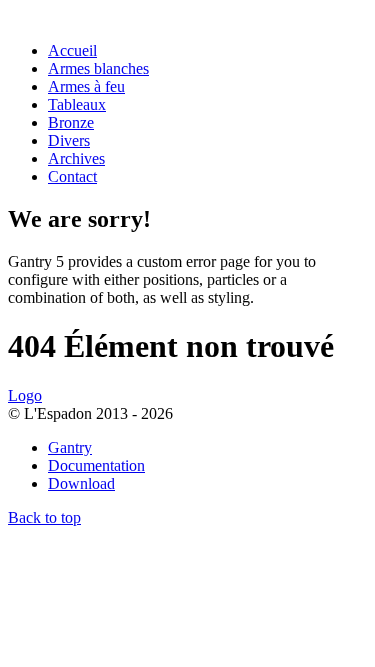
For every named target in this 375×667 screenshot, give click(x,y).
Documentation (96, 465)
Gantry (70, 447)
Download (81, 483)
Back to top (44, 517)
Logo (25, 395)
